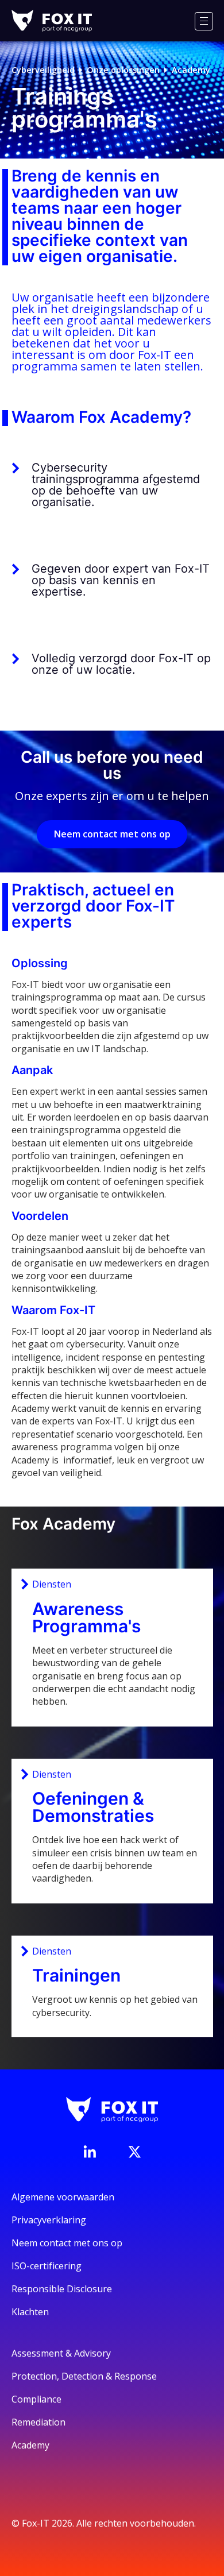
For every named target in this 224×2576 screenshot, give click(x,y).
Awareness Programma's (86, 1617)
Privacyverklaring (49, 2220)
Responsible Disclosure (62, 2289)
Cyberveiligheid (43, 70)
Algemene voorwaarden (63, 2197)
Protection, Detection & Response (84, 2376)
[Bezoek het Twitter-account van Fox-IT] (134, 2152)
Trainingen (76, 1975)
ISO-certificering (47, 2266)
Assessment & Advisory (61, 2353)
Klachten (30, 2312)
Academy (191, 70)
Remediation (38, 2422)
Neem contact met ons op (112, 834)
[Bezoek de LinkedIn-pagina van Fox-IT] (90, 2152)
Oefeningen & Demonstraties (93, 1807)
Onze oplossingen (123, 70)
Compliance (36, 2399)
